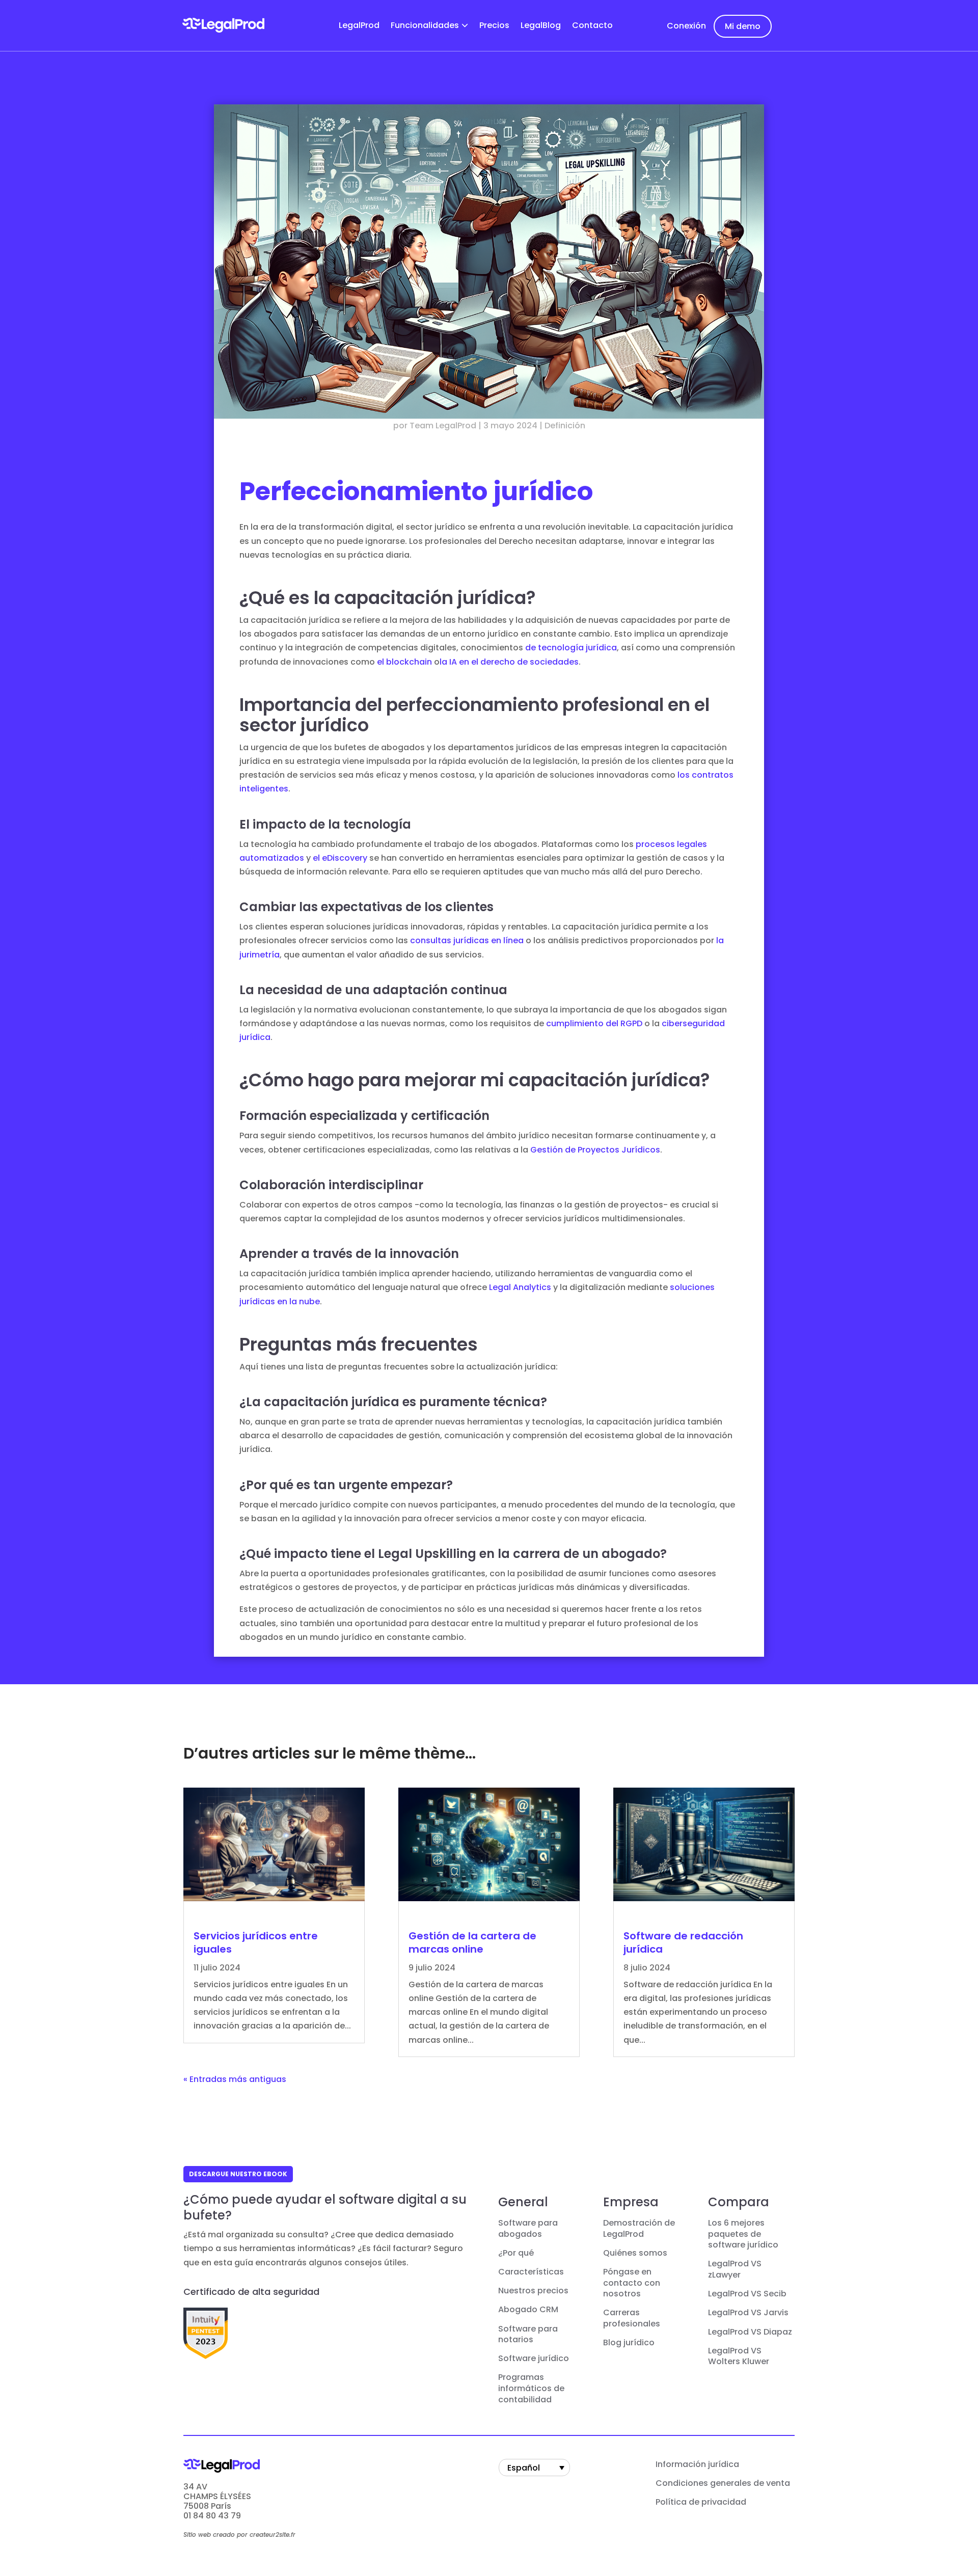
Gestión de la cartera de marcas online (472, 1942)
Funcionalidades (425, 26)
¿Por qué (516, 2253)
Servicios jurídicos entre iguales (256, 1942)
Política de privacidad (701, 2502)
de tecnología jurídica (571, 648)
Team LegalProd (443, 426)
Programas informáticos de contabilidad (531, 2388)
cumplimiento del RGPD (594, 1023)
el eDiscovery (340, 858)
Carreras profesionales (632, 2318)
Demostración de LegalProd (639, 2229)
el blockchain (404, 662)
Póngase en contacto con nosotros (632, 2283)
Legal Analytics (520, 1287)
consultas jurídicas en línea (467, 940)
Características (531, 2272)
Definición (565, 426)
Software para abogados (528, 2229)
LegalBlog (541, 26)
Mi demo (743, 26)
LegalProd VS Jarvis (748, 2313)
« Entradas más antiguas (235, 2079)
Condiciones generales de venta (723, 2483)
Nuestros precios (533, 2291)
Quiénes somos (635, 2253)
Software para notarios (528, 2335)
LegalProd (359, 26)
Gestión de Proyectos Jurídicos (595, 1150)
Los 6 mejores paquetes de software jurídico (743, 2234)
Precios (494, 26)
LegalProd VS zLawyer (735, 2269)
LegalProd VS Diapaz (750, 2332)
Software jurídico (534, 2359)
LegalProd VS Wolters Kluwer (739, 2356)
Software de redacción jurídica (683, 1942)
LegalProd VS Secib (747, 2294)
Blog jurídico (629, 2343)
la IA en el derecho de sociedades (509, 662)
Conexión (686, 26)
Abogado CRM (528, 2310)
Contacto (592, 26)
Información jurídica (697, 2464)
